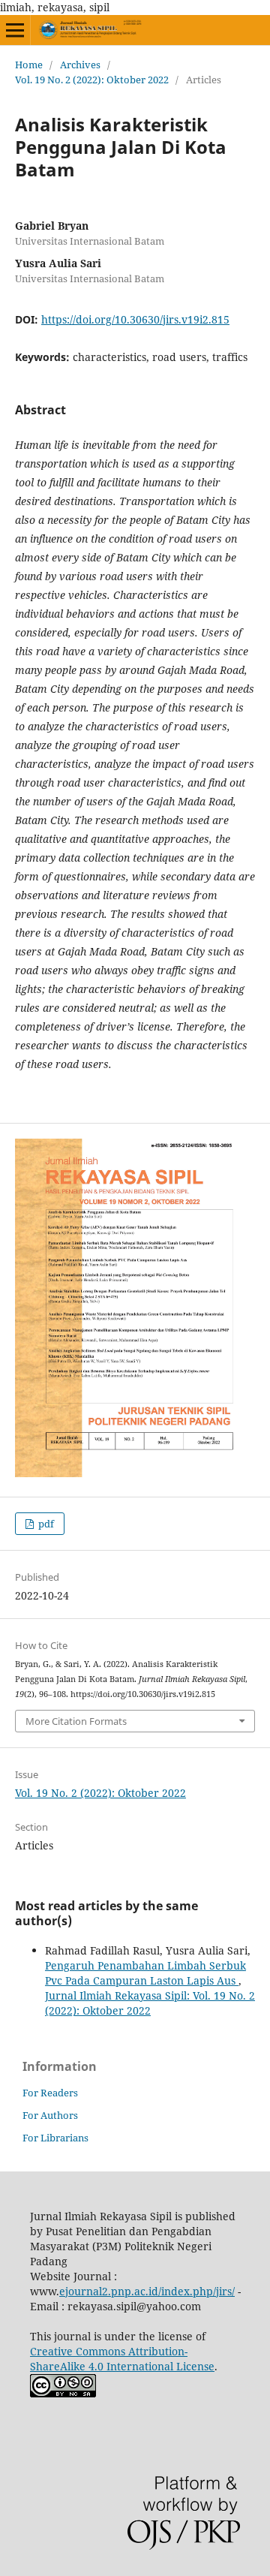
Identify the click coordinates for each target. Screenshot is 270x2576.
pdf (45, 1524)
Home (29, 65)
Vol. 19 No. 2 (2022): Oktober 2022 (92, 80)
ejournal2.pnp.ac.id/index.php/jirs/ (147, 2291)
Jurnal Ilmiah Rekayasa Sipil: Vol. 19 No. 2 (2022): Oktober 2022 (150, 2003)
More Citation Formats (76, 1721)
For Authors (50, 2115)
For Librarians (55, 2138)
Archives (80, 65)
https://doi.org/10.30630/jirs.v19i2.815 (135, 319)
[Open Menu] (15, 30)
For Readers (50, 2093)
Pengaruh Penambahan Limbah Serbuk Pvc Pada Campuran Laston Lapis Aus (145, 1973)
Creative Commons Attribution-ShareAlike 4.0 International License (122, 2359)
